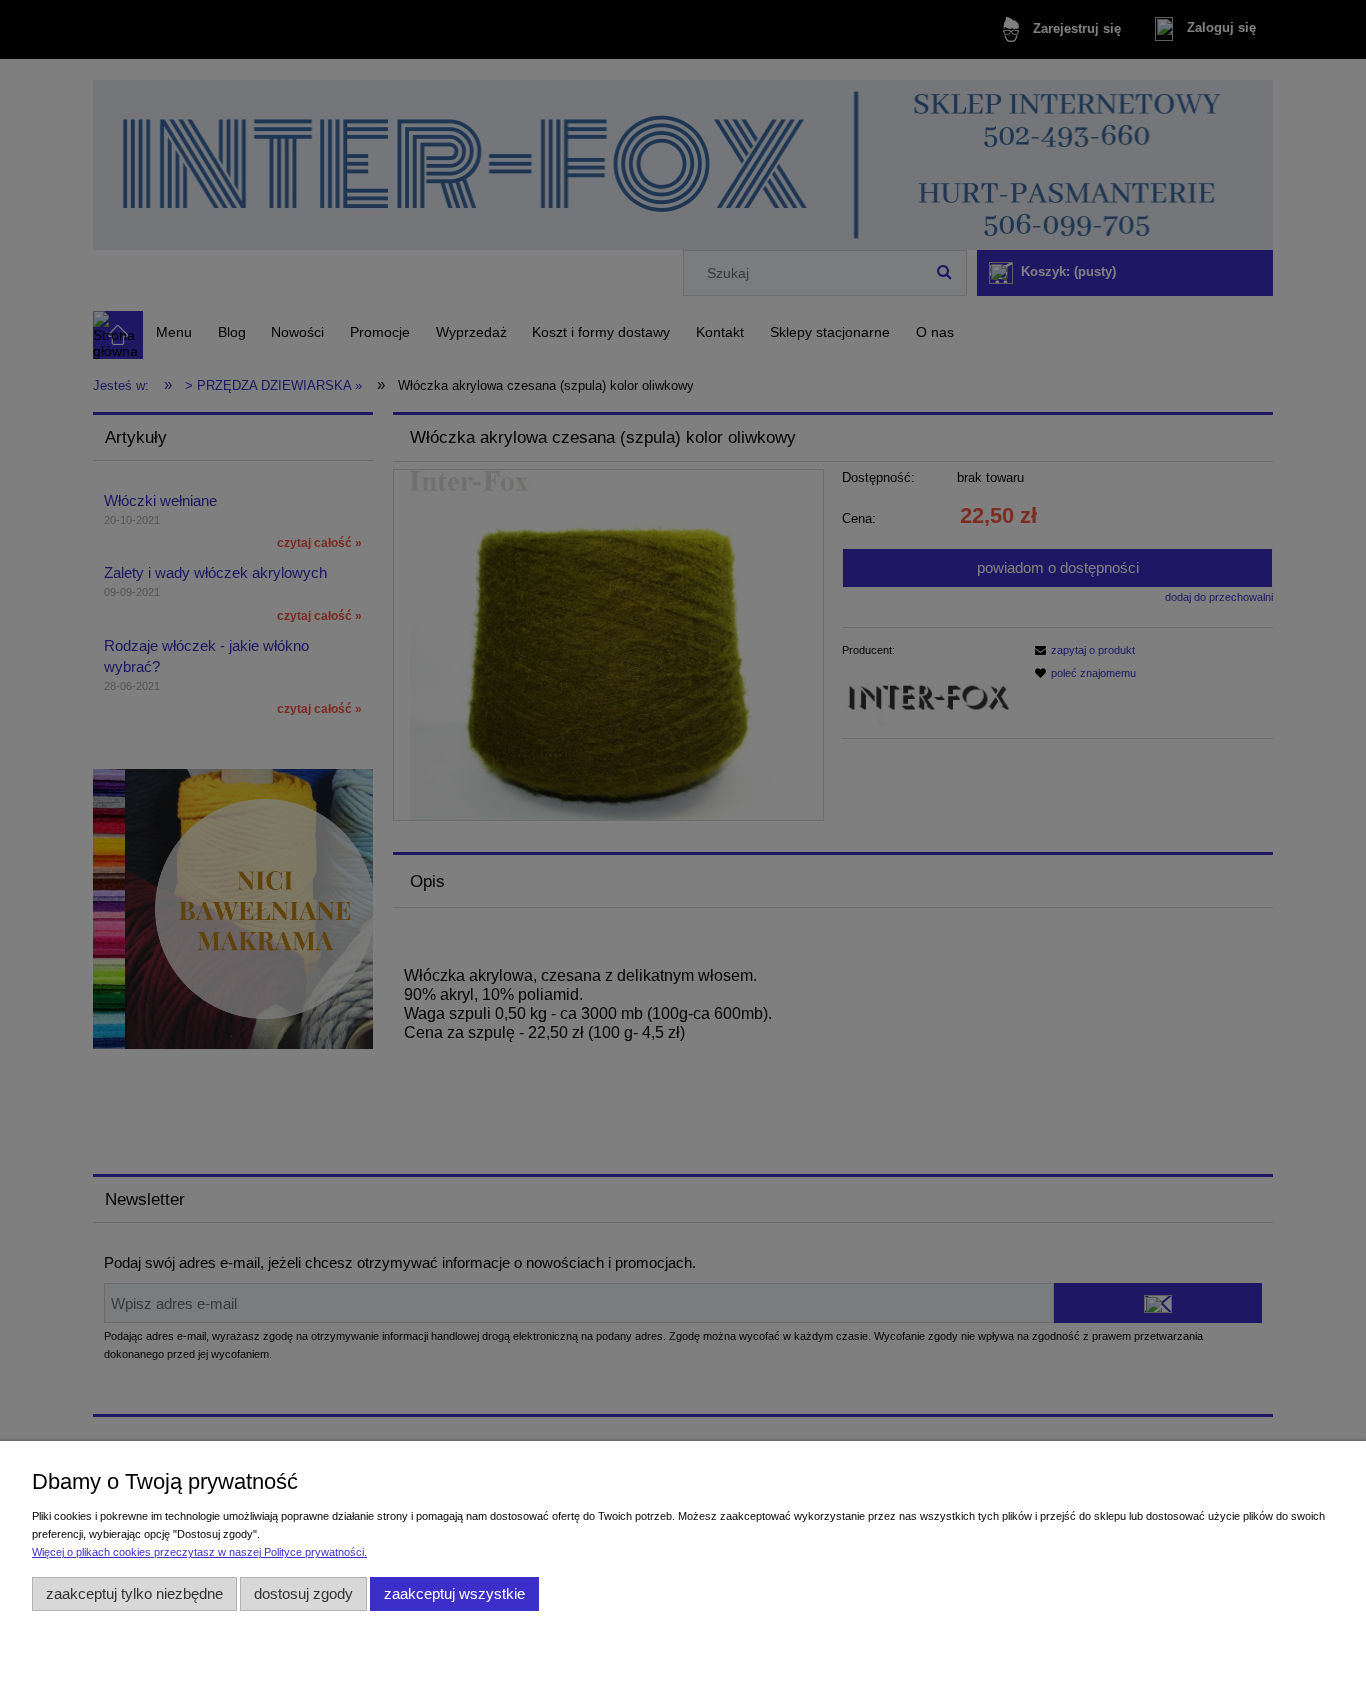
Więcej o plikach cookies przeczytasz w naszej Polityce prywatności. (199, 1552)
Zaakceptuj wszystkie (454, 1593)
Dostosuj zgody (303, 1593)
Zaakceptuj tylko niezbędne (134, 1593)
